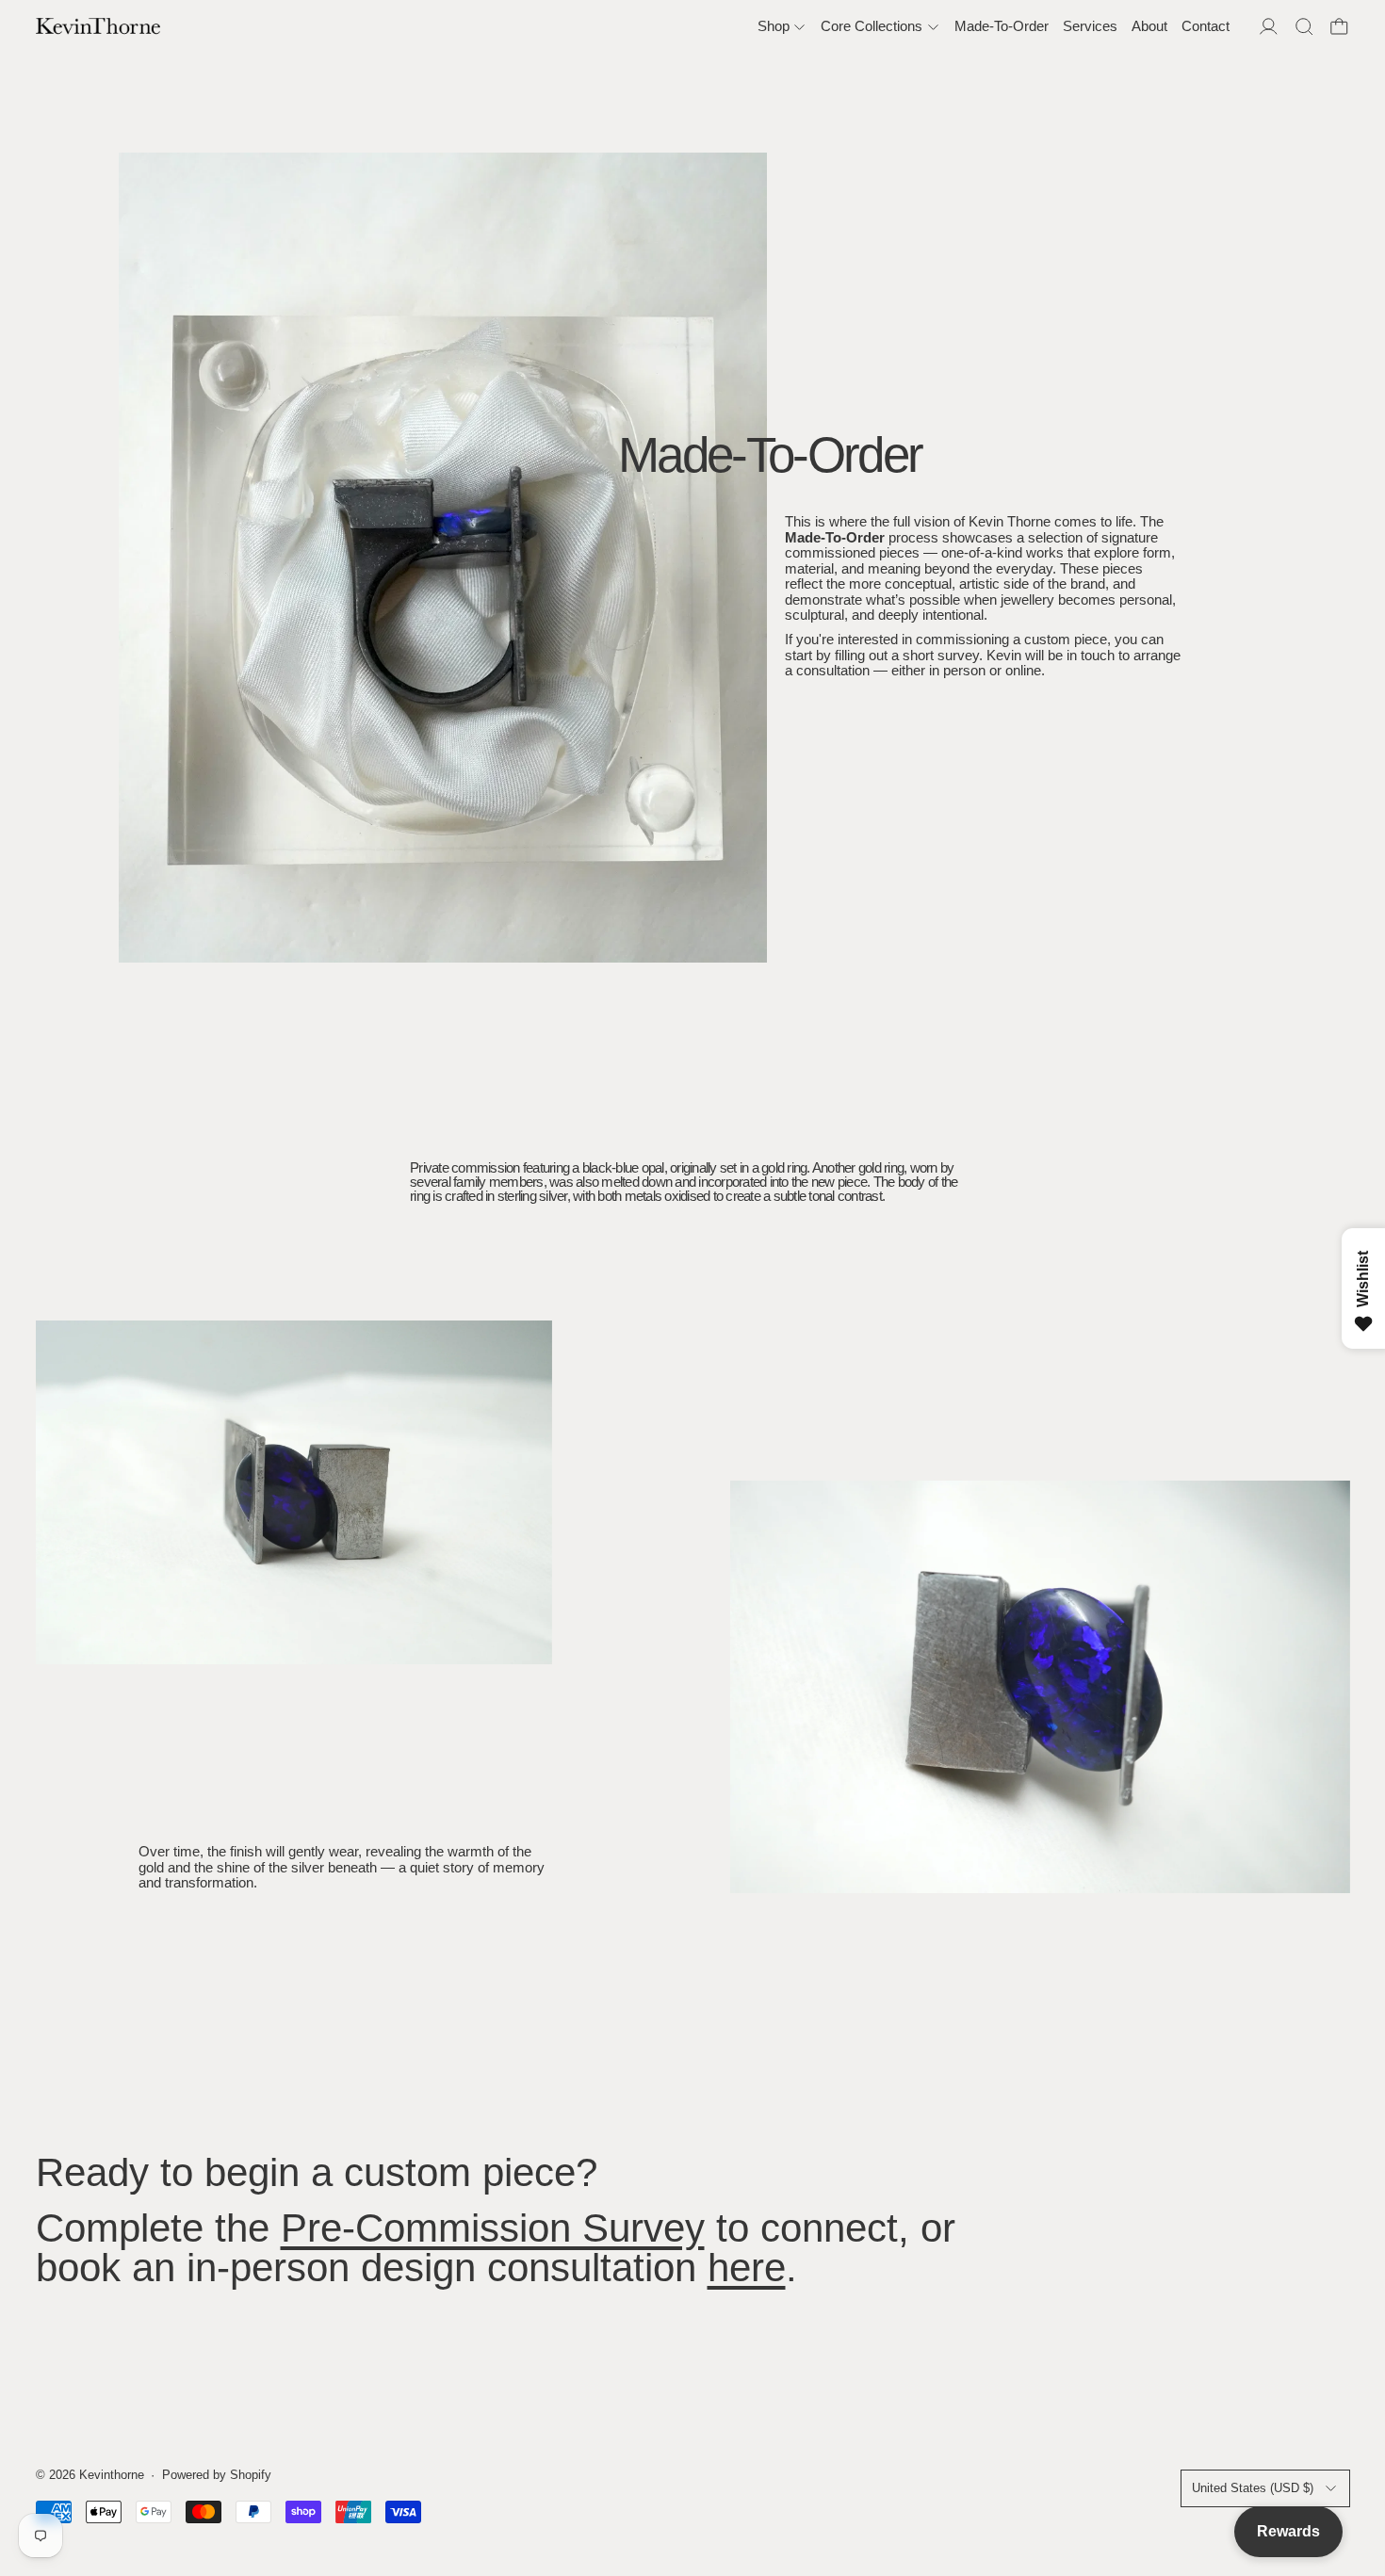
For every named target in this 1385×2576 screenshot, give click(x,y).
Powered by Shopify (217, 2475)
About (1149, 26)
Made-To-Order (1002, 26)
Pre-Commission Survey (493, 2228)
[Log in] (1269, 27)
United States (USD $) (1253, 2488)
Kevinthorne (112, 2475)
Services (1090, 26)
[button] (1304, 27)
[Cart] (1339, 27)
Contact (1206, 26)
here (747, 2268)
